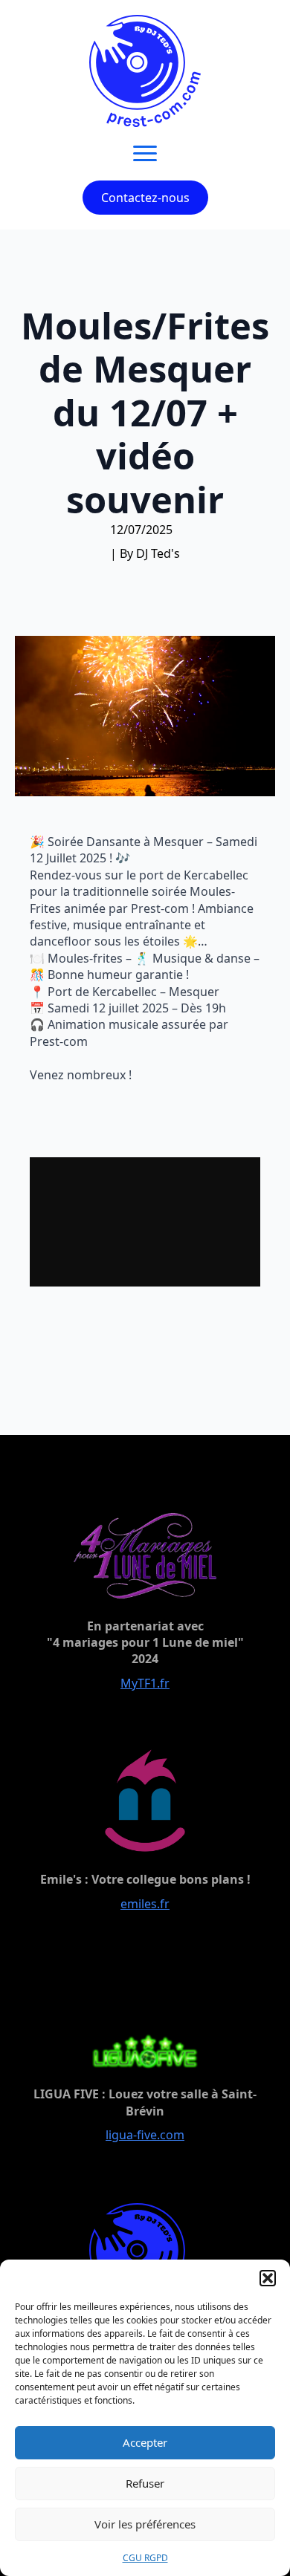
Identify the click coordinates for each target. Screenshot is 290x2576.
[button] (268, 2278)
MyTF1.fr (145, 1683)
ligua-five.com (145, 2135)
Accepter (145, 2442)
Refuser (145, 2483)
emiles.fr (145, 1904)
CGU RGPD (145, 2558)
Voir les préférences (145, 2524)
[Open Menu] (145, 154)
